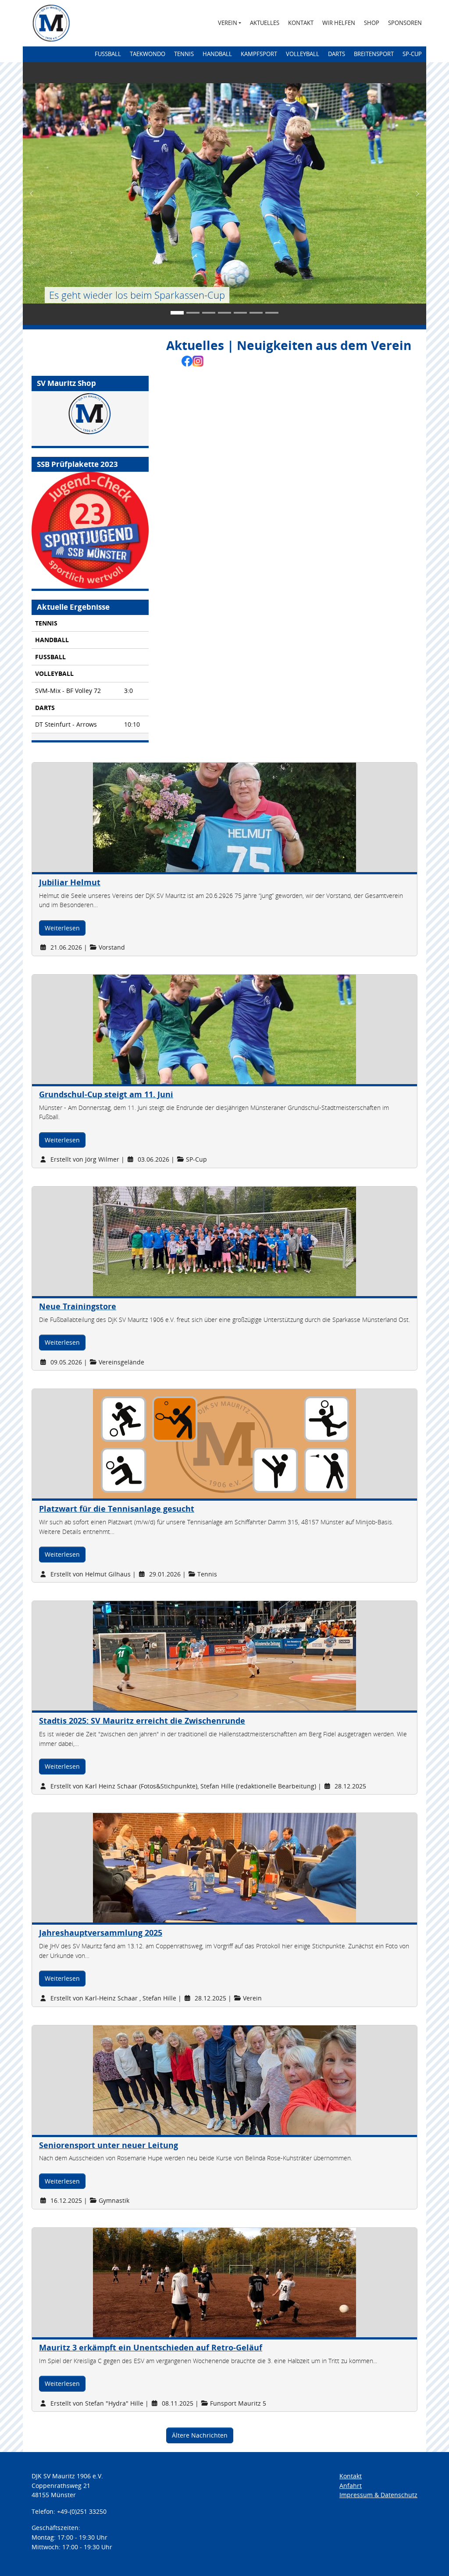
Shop (372, 23)
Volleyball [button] (303, 54)
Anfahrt (351, 2486)
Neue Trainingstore (78, 1306)
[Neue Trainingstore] (164, 1241)
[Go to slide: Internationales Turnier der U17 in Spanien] (272, 313)
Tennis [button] (184, 54)
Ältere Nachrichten (200, 2435)
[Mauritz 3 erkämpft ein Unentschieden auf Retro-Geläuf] (164, 2282)
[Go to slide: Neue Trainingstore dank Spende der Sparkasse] (193, 313)
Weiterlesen (62, 928)
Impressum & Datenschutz (378, 2495)
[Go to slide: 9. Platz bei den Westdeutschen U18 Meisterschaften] (240, 313)
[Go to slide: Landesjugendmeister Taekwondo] (256, 313)
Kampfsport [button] (259, 54)
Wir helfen (339, 23)
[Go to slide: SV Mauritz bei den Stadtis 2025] (209, 313)
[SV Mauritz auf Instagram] (198, 360)
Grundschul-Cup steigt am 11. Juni (106, 1094)
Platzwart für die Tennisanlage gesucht (117, 1509)
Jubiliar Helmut (70, 882)
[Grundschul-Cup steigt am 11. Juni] (164, 1029)
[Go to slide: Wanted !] (224, 313)
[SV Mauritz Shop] (90, 419)
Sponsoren (405, 23)
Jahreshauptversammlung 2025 (101, 1933)
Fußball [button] (108, 54)
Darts (337, 54)
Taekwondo (148, 54)
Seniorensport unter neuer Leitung (109, 2145)
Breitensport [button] (374, 54)
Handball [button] (217, 54)
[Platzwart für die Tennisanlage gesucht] (164, 1443)
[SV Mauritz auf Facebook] (187, 360)
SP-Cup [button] (412, 54)
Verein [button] (228, 23)
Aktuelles (265, 23)
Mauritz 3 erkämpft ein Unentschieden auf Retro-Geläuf (151, 2347)
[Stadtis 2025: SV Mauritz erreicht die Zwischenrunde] (164, 1655)
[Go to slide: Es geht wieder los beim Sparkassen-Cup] (177, 313)
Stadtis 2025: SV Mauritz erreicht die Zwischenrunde (142, 1721)
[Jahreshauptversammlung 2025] (164, 1867)
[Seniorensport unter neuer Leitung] (164, 2079)
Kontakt (301, 23)
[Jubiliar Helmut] (164, 817)
